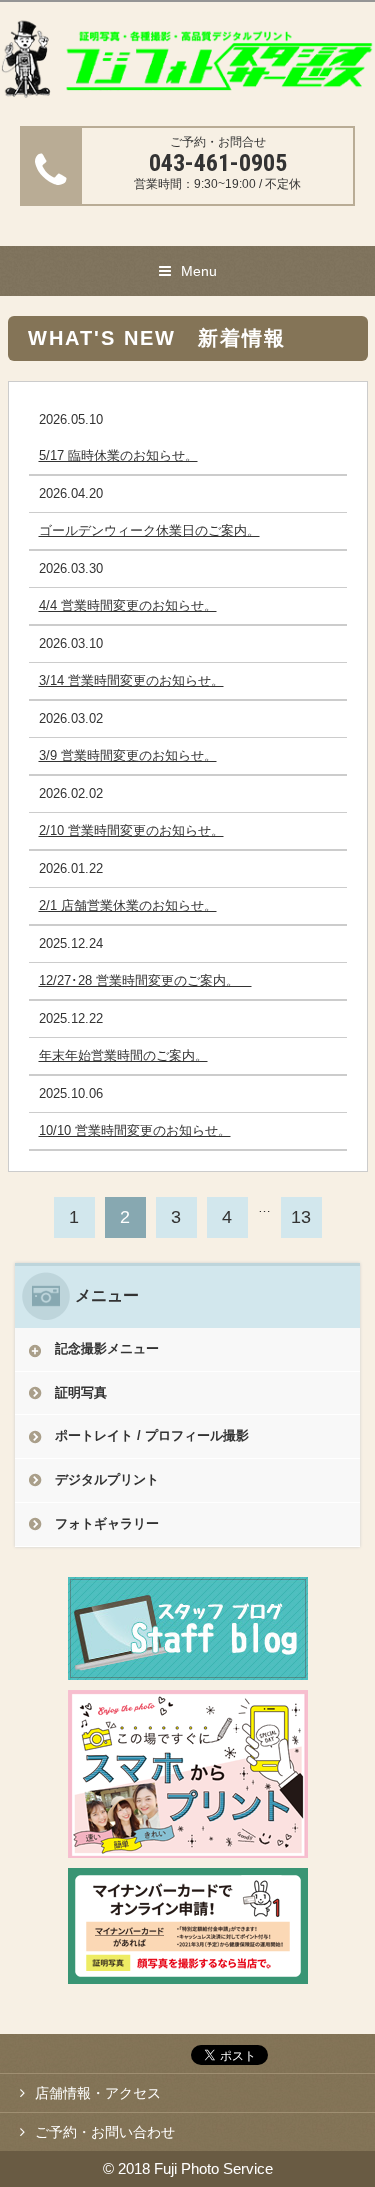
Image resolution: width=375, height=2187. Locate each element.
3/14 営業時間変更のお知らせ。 (131, 680)
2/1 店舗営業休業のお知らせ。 (128, 905)
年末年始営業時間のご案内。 (123, 1055)
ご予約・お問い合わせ (105, 2132)
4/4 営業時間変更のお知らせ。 (128, 605)
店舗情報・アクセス (98, 2093)
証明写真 (81, 1392)
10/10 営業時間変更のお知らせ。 (135, 1130)
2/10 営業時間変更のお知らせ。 (131, 830)
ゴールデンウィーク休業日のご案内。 (149, 530)
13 (301, 1217)
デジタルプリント (107, 1479)
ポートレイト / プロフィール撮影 (152, 1435)
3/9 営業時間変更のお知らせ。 (128, 755)
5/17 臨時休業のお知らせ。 (118, 455)
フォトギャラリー (107, 1523)
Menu (199, 271)
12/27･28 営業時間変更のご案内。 (145, 980)
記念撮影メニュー (107, 1348)
